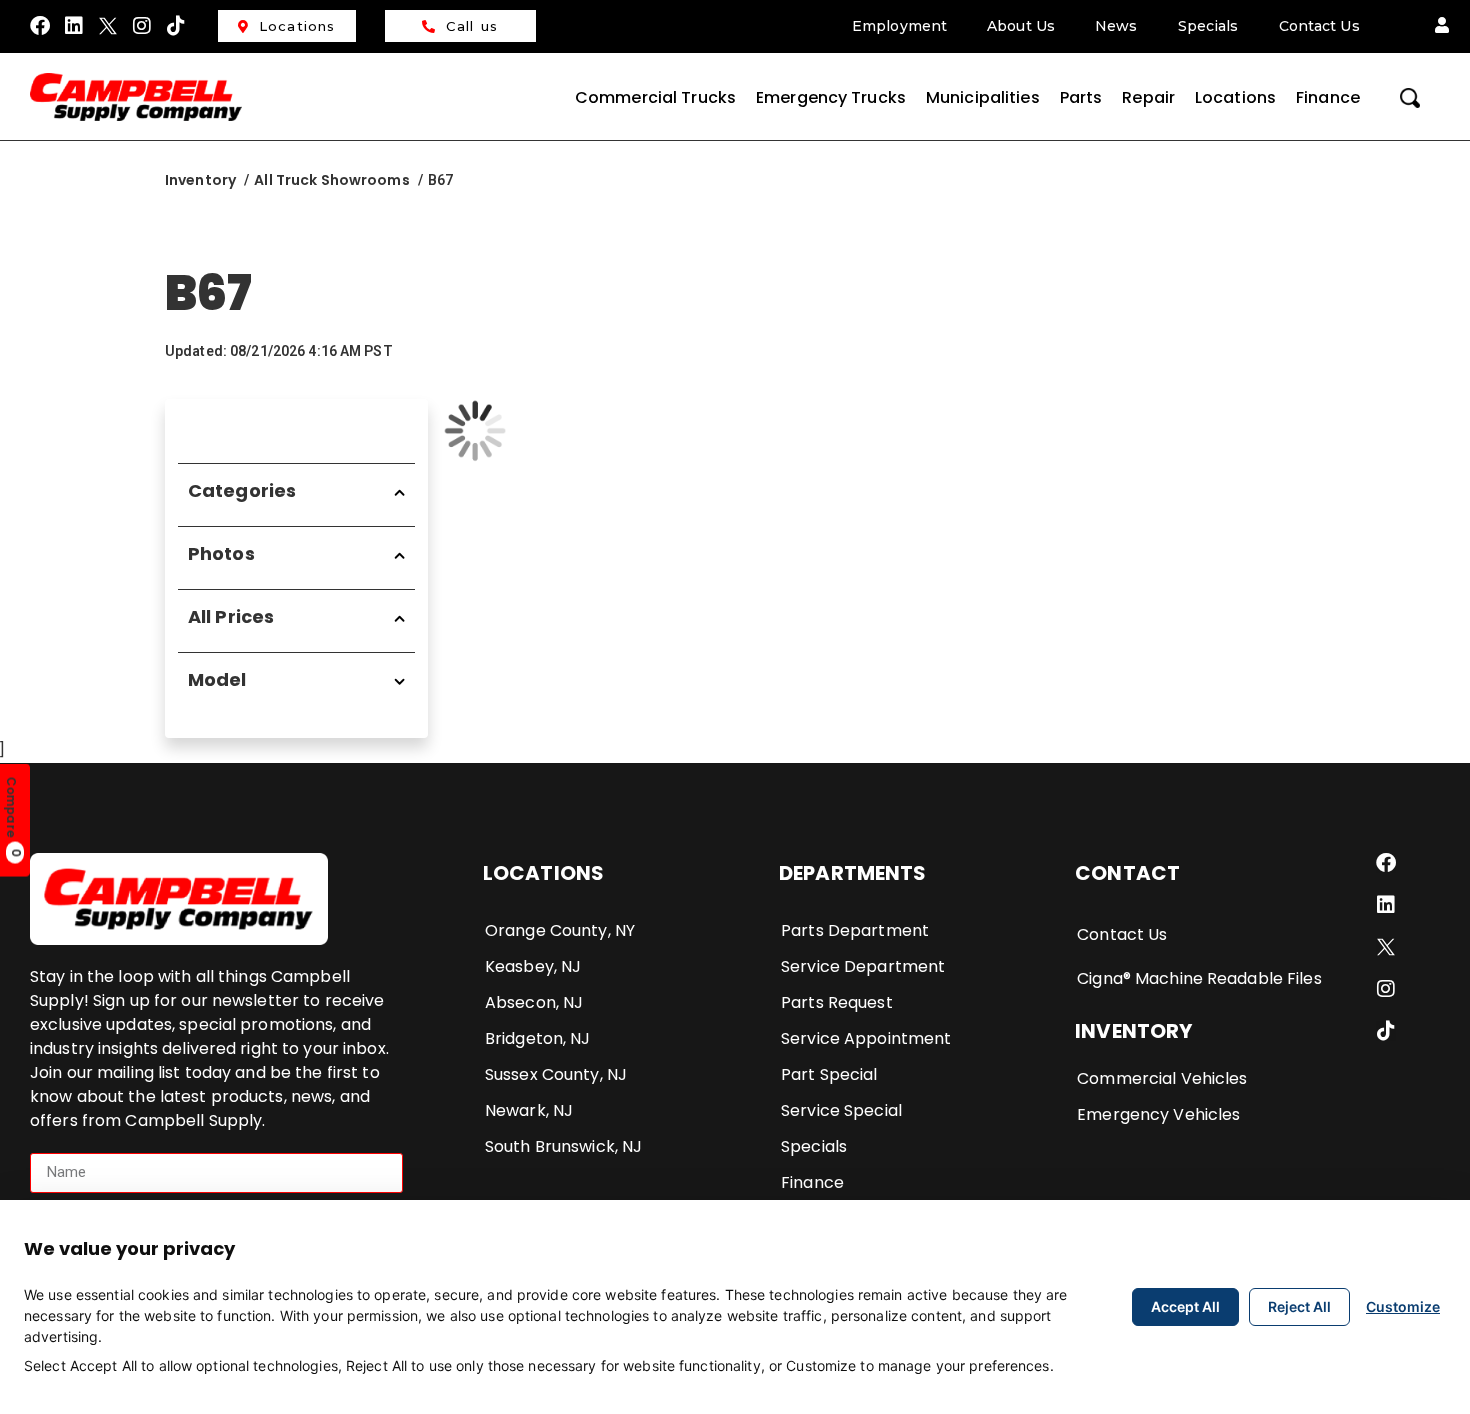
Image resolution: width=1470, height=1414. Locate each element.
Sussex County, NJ (556, 1074)
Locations (297, 26)
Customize (1403, 1306)
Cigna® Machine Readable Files (1199, 978)
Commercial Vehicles (1162, 1078)
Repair (1148, 97)
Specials (1208, 26)
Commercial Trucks (655, 97)
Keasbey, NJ (533, 966)
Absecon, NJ (534, 1002)
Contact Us (1319, 26)
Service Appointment (866, 1038)
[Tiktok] (177, 26)
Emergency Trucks (831, 97)
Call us (472, 26)
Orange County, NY (560, 930)
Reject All (1299, 1306)
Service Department (863, 966)
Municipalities (983, 97)
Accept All (1185, 1306)
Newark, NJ (529, 1110)
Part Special (829, 1074)
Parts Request (837, 1002)
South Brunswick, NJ (563, 1146)
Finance (1328, 97)
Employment (899, 26)
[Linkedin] (74, 26)
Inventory (200, 180)
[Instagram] (142, 26)
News (1116, 26)
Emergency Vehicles (1158, 1114)
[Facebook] (40, 26)
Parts (1081, 97)
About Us (1021, 26)
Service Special (841, 1110)
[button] (1442, 26)
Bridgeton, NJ (538, 1038)
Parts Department (855, 930)
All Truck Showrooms (331, 180)
